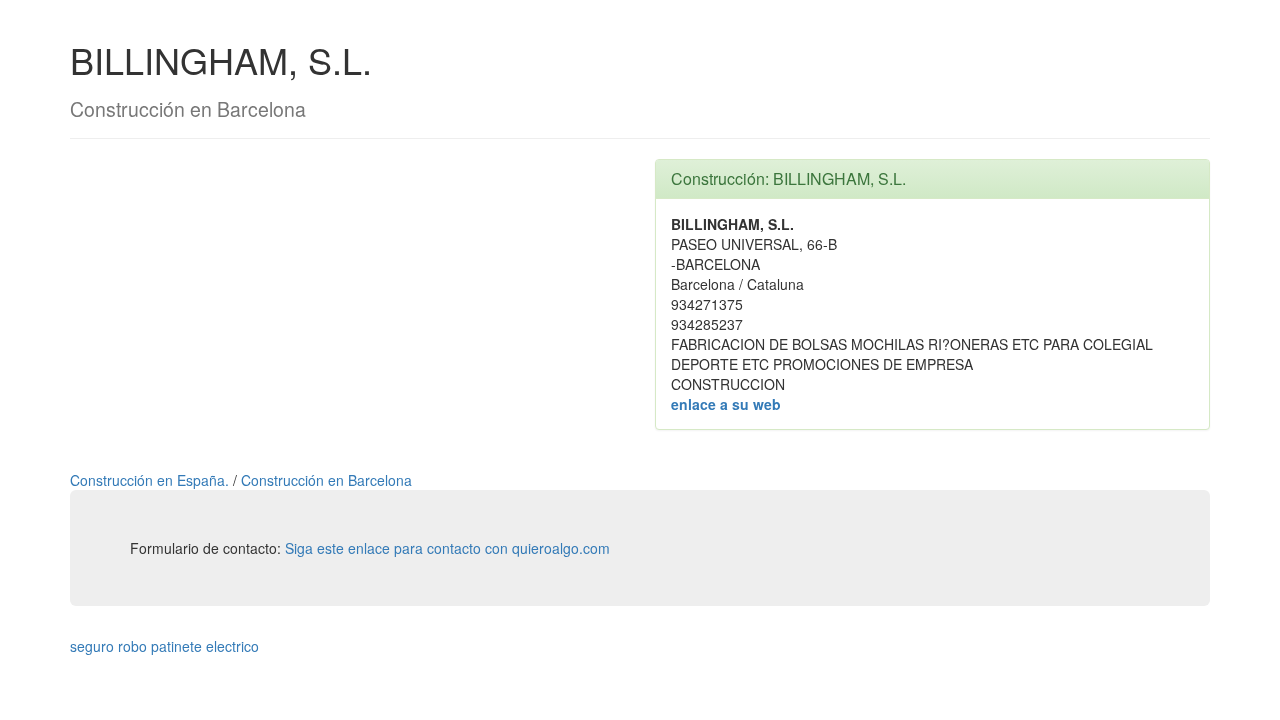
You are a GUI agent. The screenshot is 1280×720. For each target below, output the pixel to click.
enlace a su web (726, 404)
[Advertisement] (347, 299)
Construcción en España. (151, 480)
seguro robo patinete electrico (164, 646)
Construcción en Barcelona (326, 480)
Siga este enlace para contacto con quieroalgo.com (447, 548)
